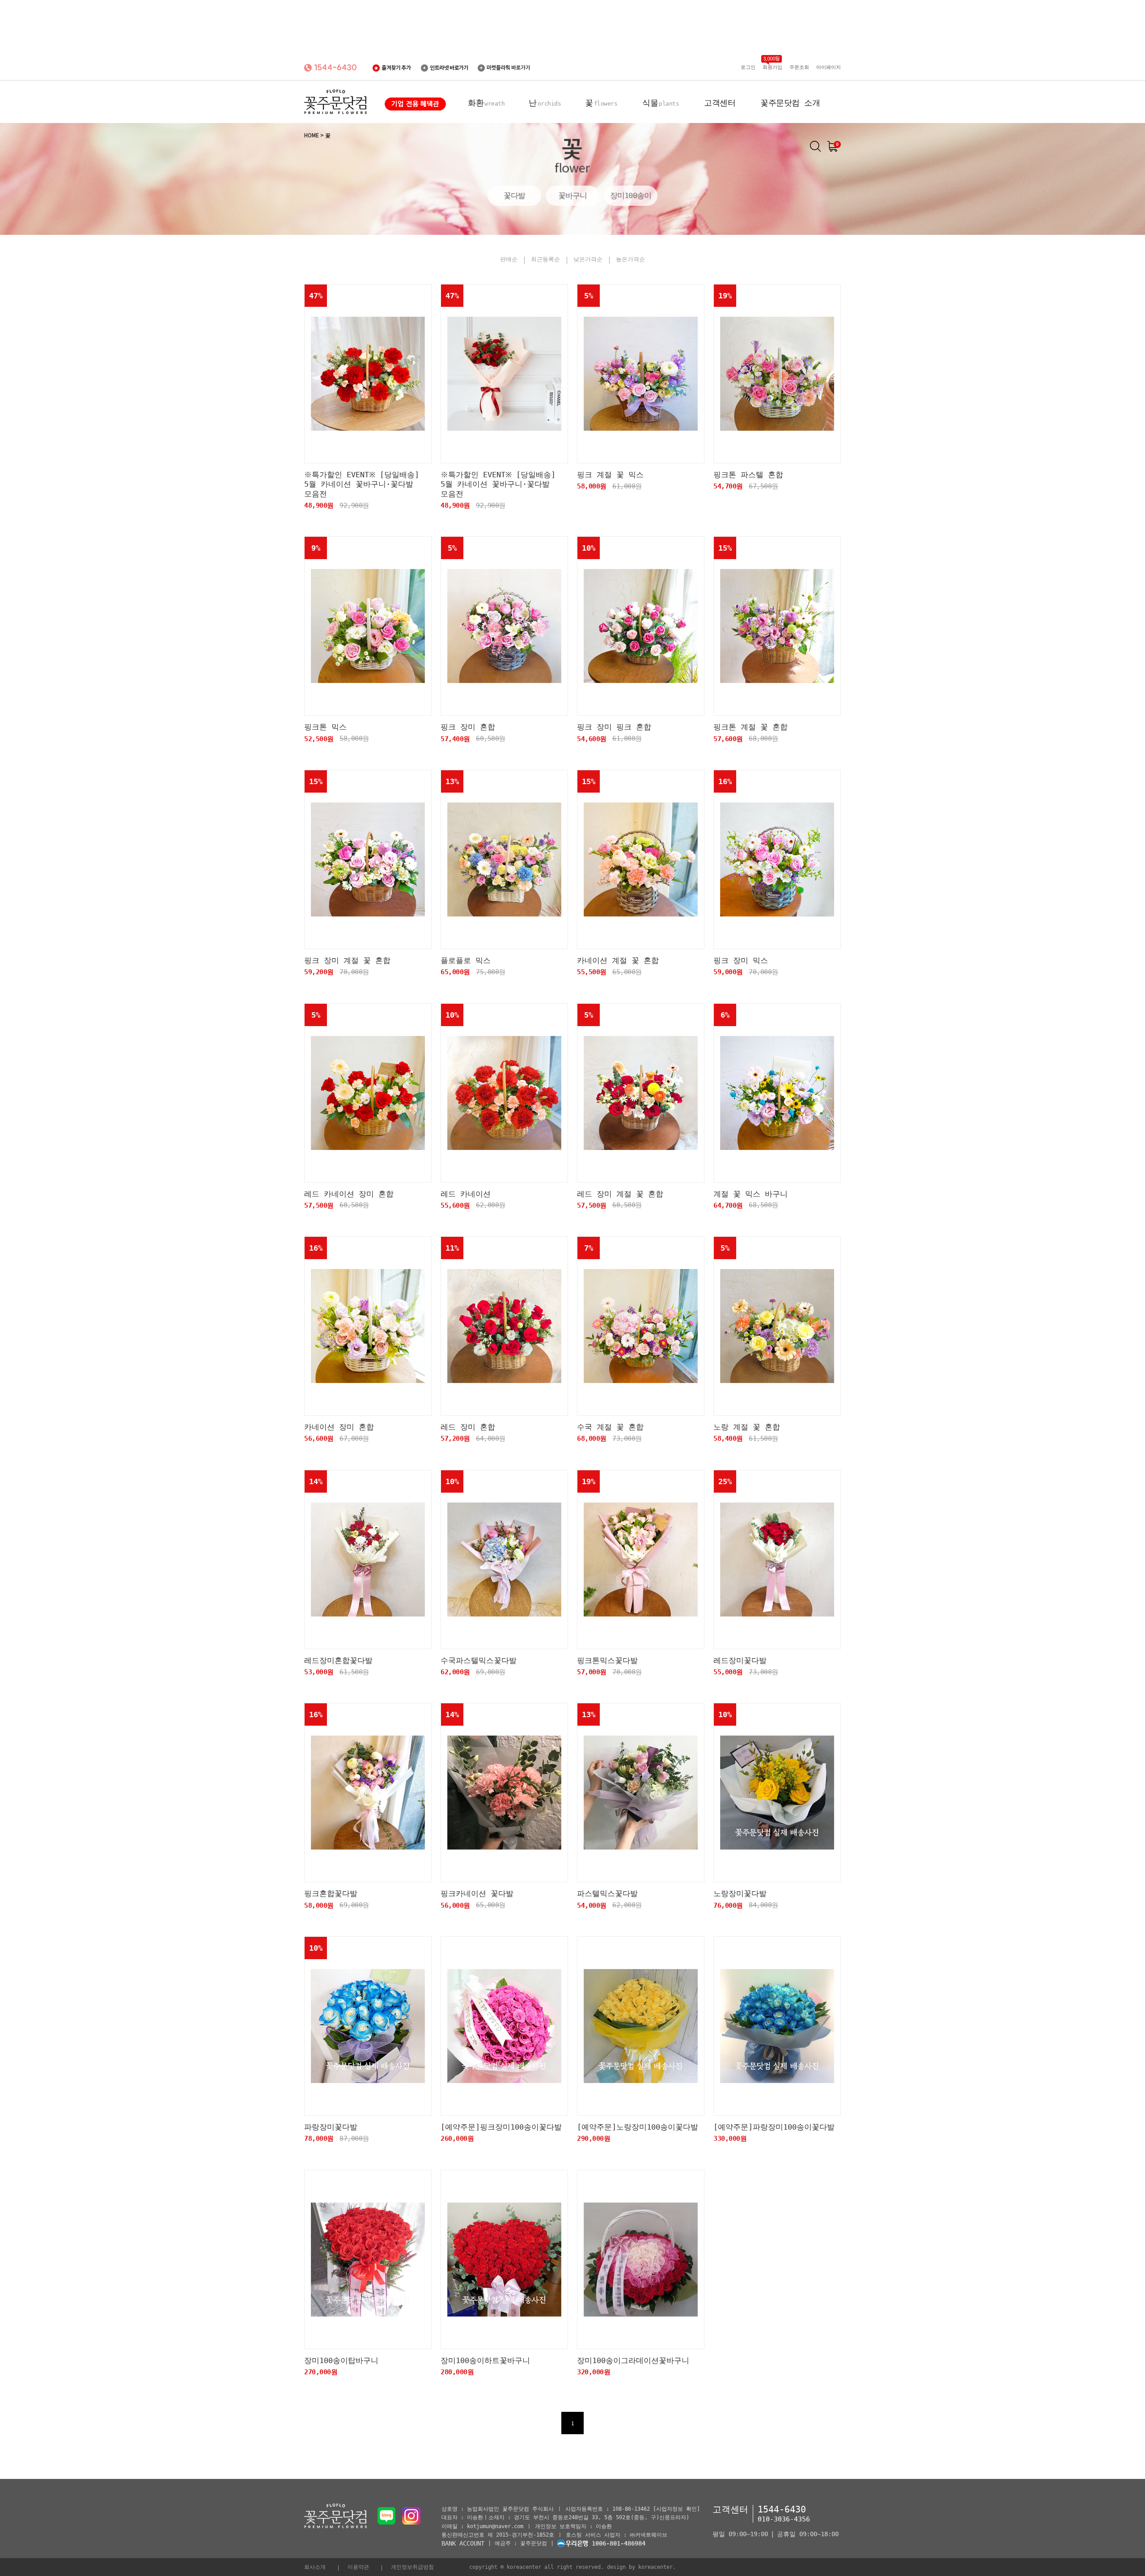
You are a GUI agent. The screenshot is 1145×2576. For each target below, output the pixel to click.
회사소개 (315, 2567)
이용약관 (358, 2567)
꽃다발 (514, 195)
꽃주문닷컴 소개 (790, 103)
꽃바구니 (573, 195)
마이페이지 (829, 67)
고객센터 (720, 103)
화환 (486, 103)
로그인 (748, 67)
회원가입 (772, 67)
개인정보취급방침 (412, 2567)
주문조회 (799, 67)
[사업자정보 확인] (676, 2509)
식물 (661, 103)
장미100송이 (631, 195)
